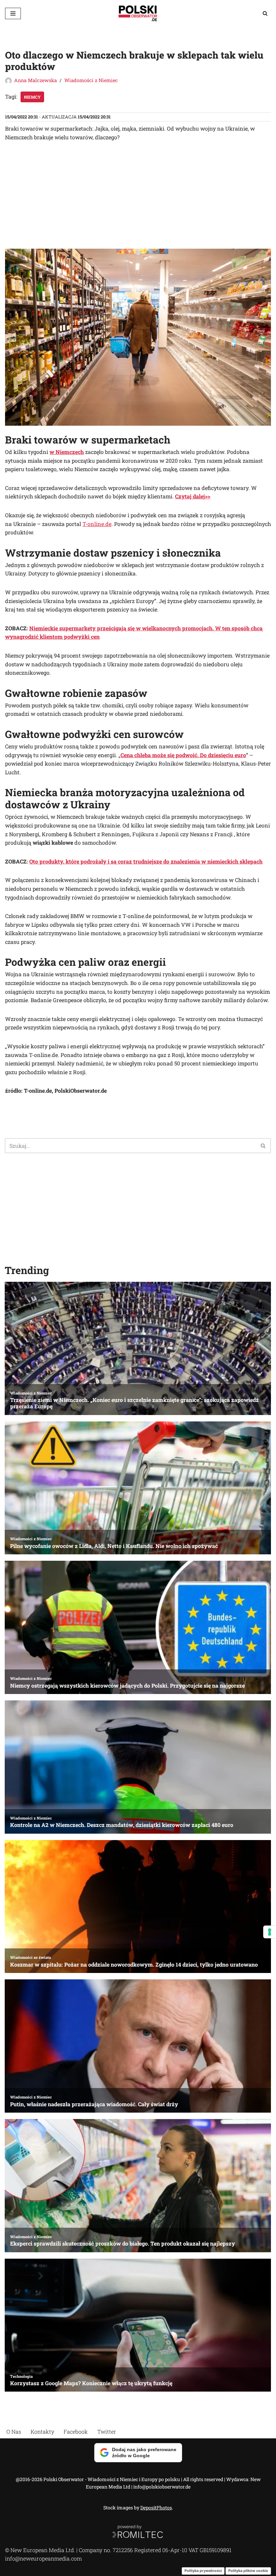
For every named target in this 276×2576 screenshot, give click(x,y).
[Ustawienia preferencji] (270, 1932)
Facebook (76, 2431)
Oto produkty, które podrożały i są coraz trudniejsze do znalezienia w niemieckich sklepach (146, 861)
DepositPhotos (156, 2508)
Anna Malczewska (36, 80)
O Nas (14, 2431)
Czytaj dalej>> (193, 496)
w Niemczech (67, 452)
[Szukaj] (265, 13)
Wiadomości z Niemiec (91, 80)
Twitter (107, 2431)
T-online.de (97, 524)
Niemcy (32, 97)
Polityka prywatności (203, 2571)
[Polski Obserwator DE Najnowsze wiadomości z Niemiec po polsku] (138, 13)
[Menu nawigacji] (13, 13)
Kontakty (42, 2431)
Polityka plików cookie (248, 2571)
